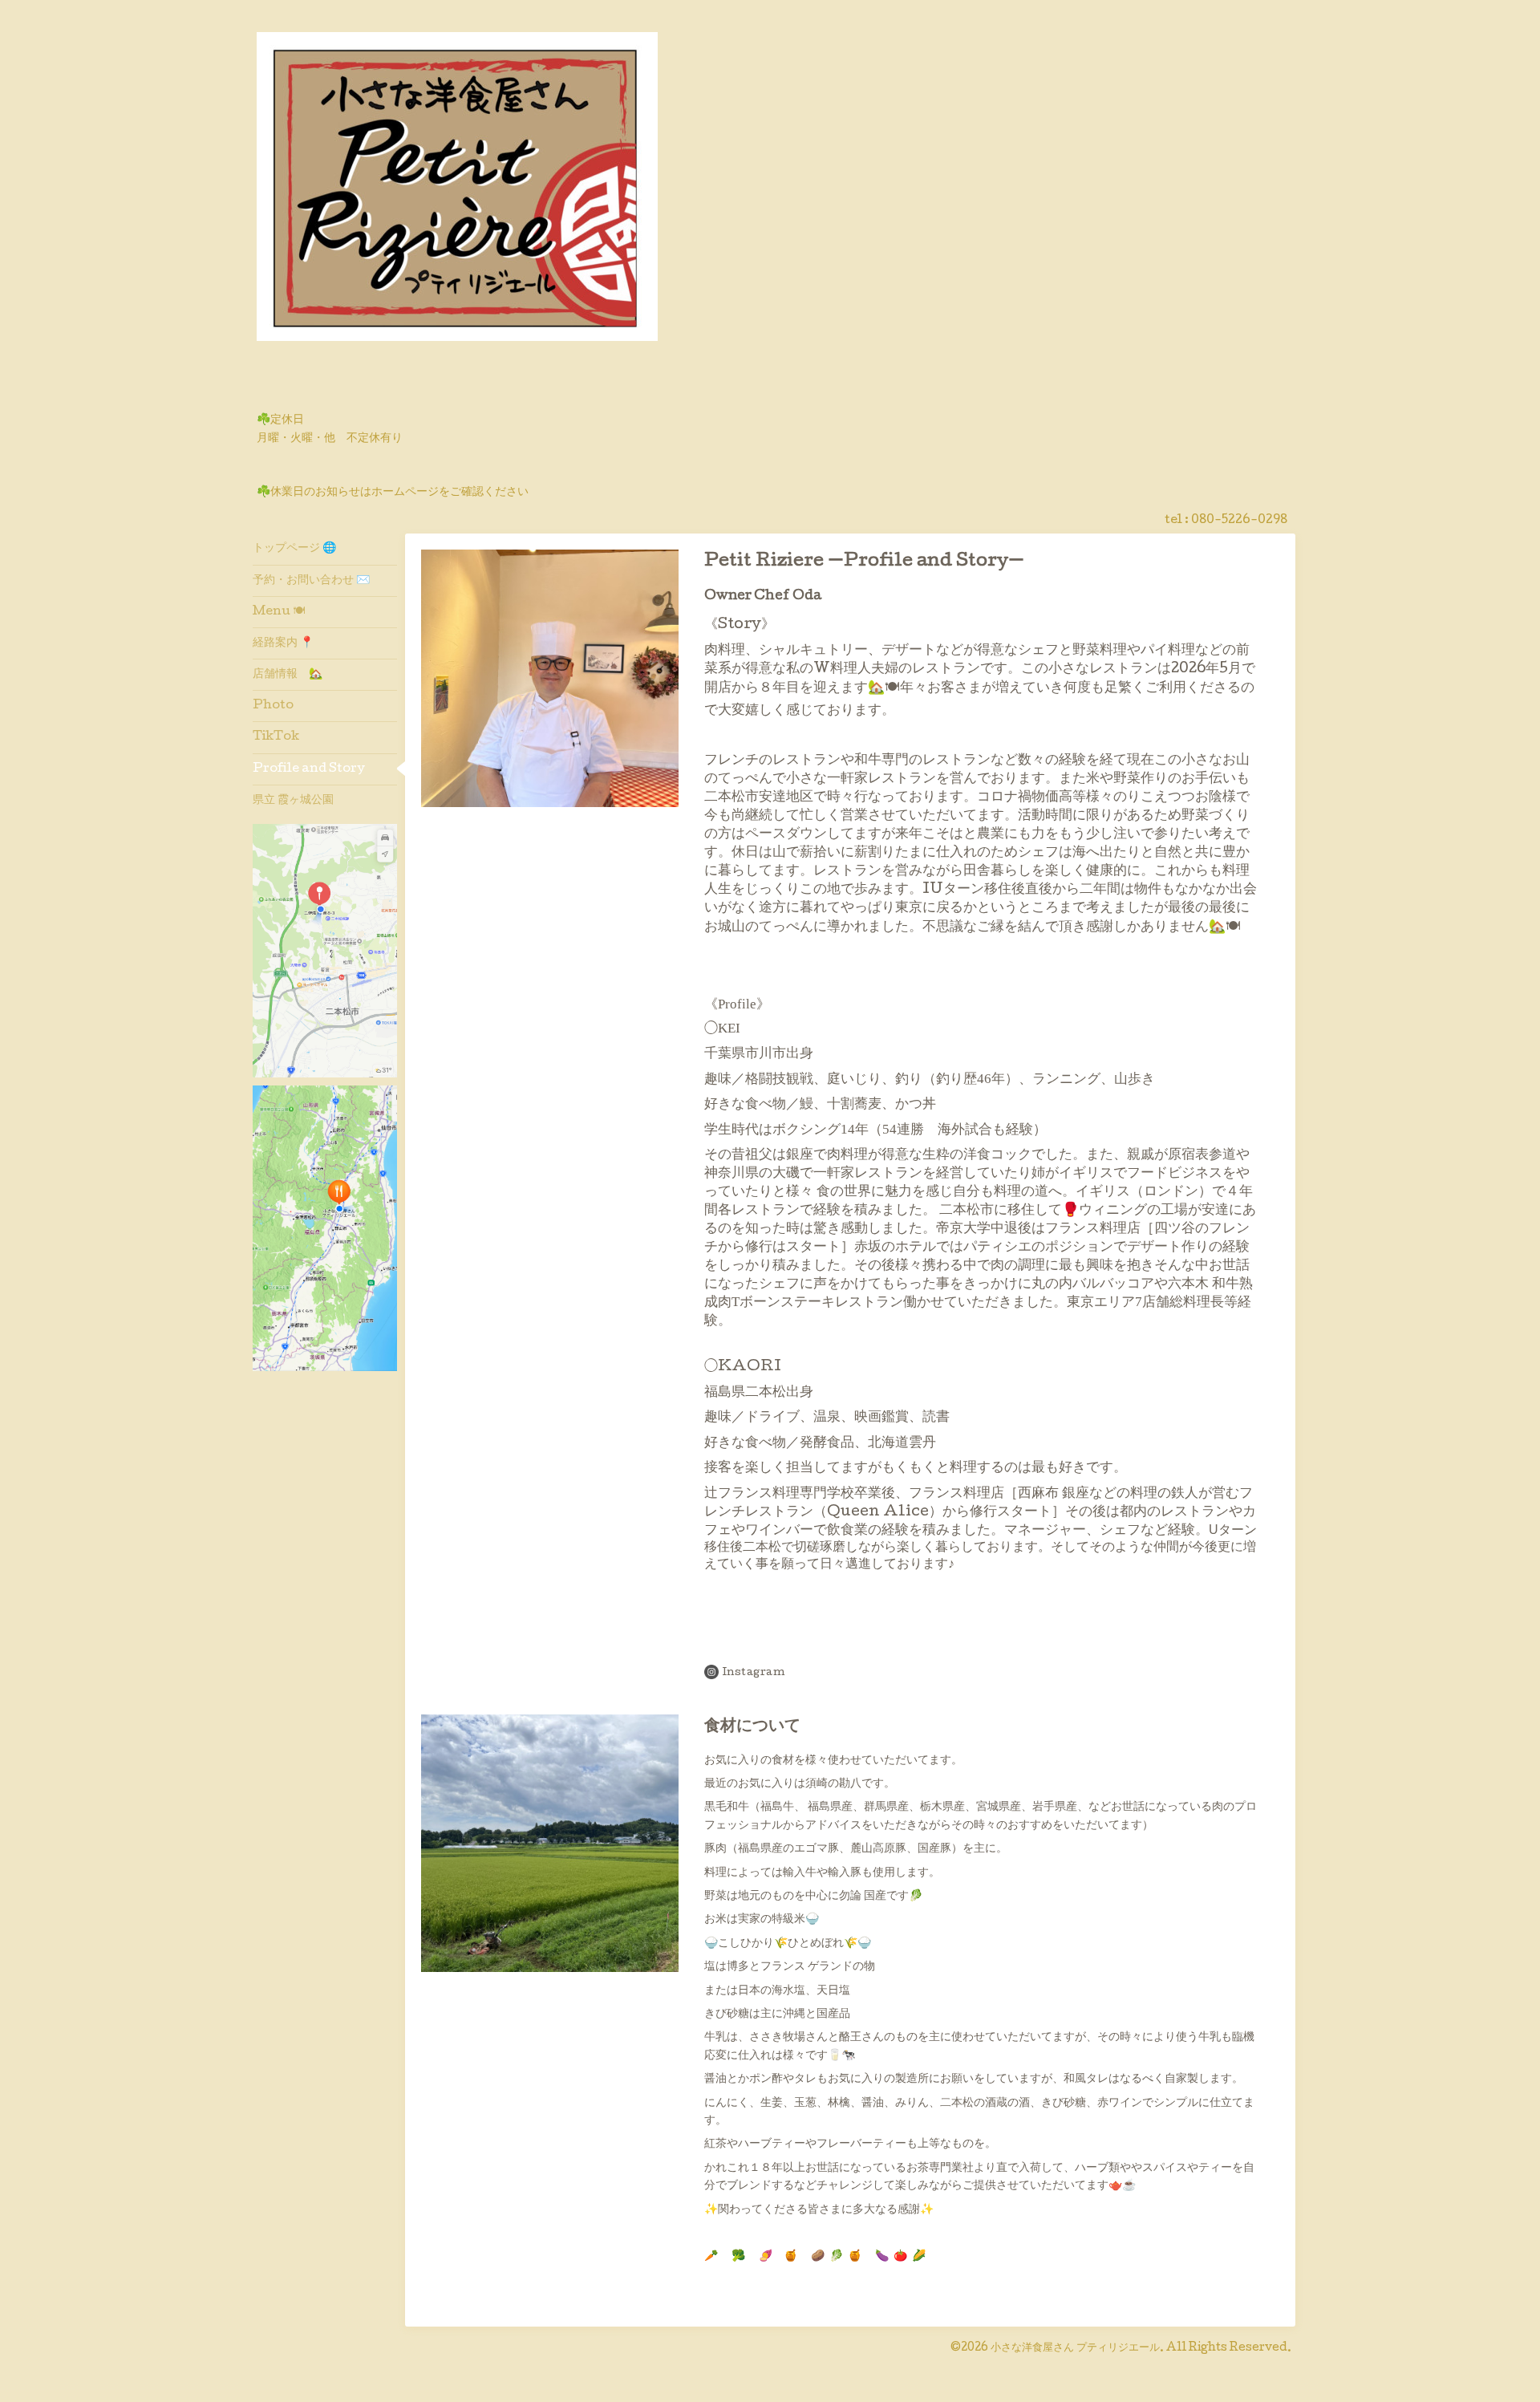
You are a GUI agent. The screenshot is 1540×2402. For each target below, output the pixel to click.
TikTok (276, 737)
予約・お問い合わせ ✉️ (311, 581)
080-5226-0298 (1239, 521)
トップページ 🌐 (294, 549)
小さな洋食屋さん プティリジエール (1075, 2348)
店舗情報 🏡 (288, 675)
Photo (273, 706)
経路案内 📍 (283, 643)
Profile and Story (309, 769)
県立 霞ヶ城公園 (299, 801)
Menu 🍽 (279, 612)
